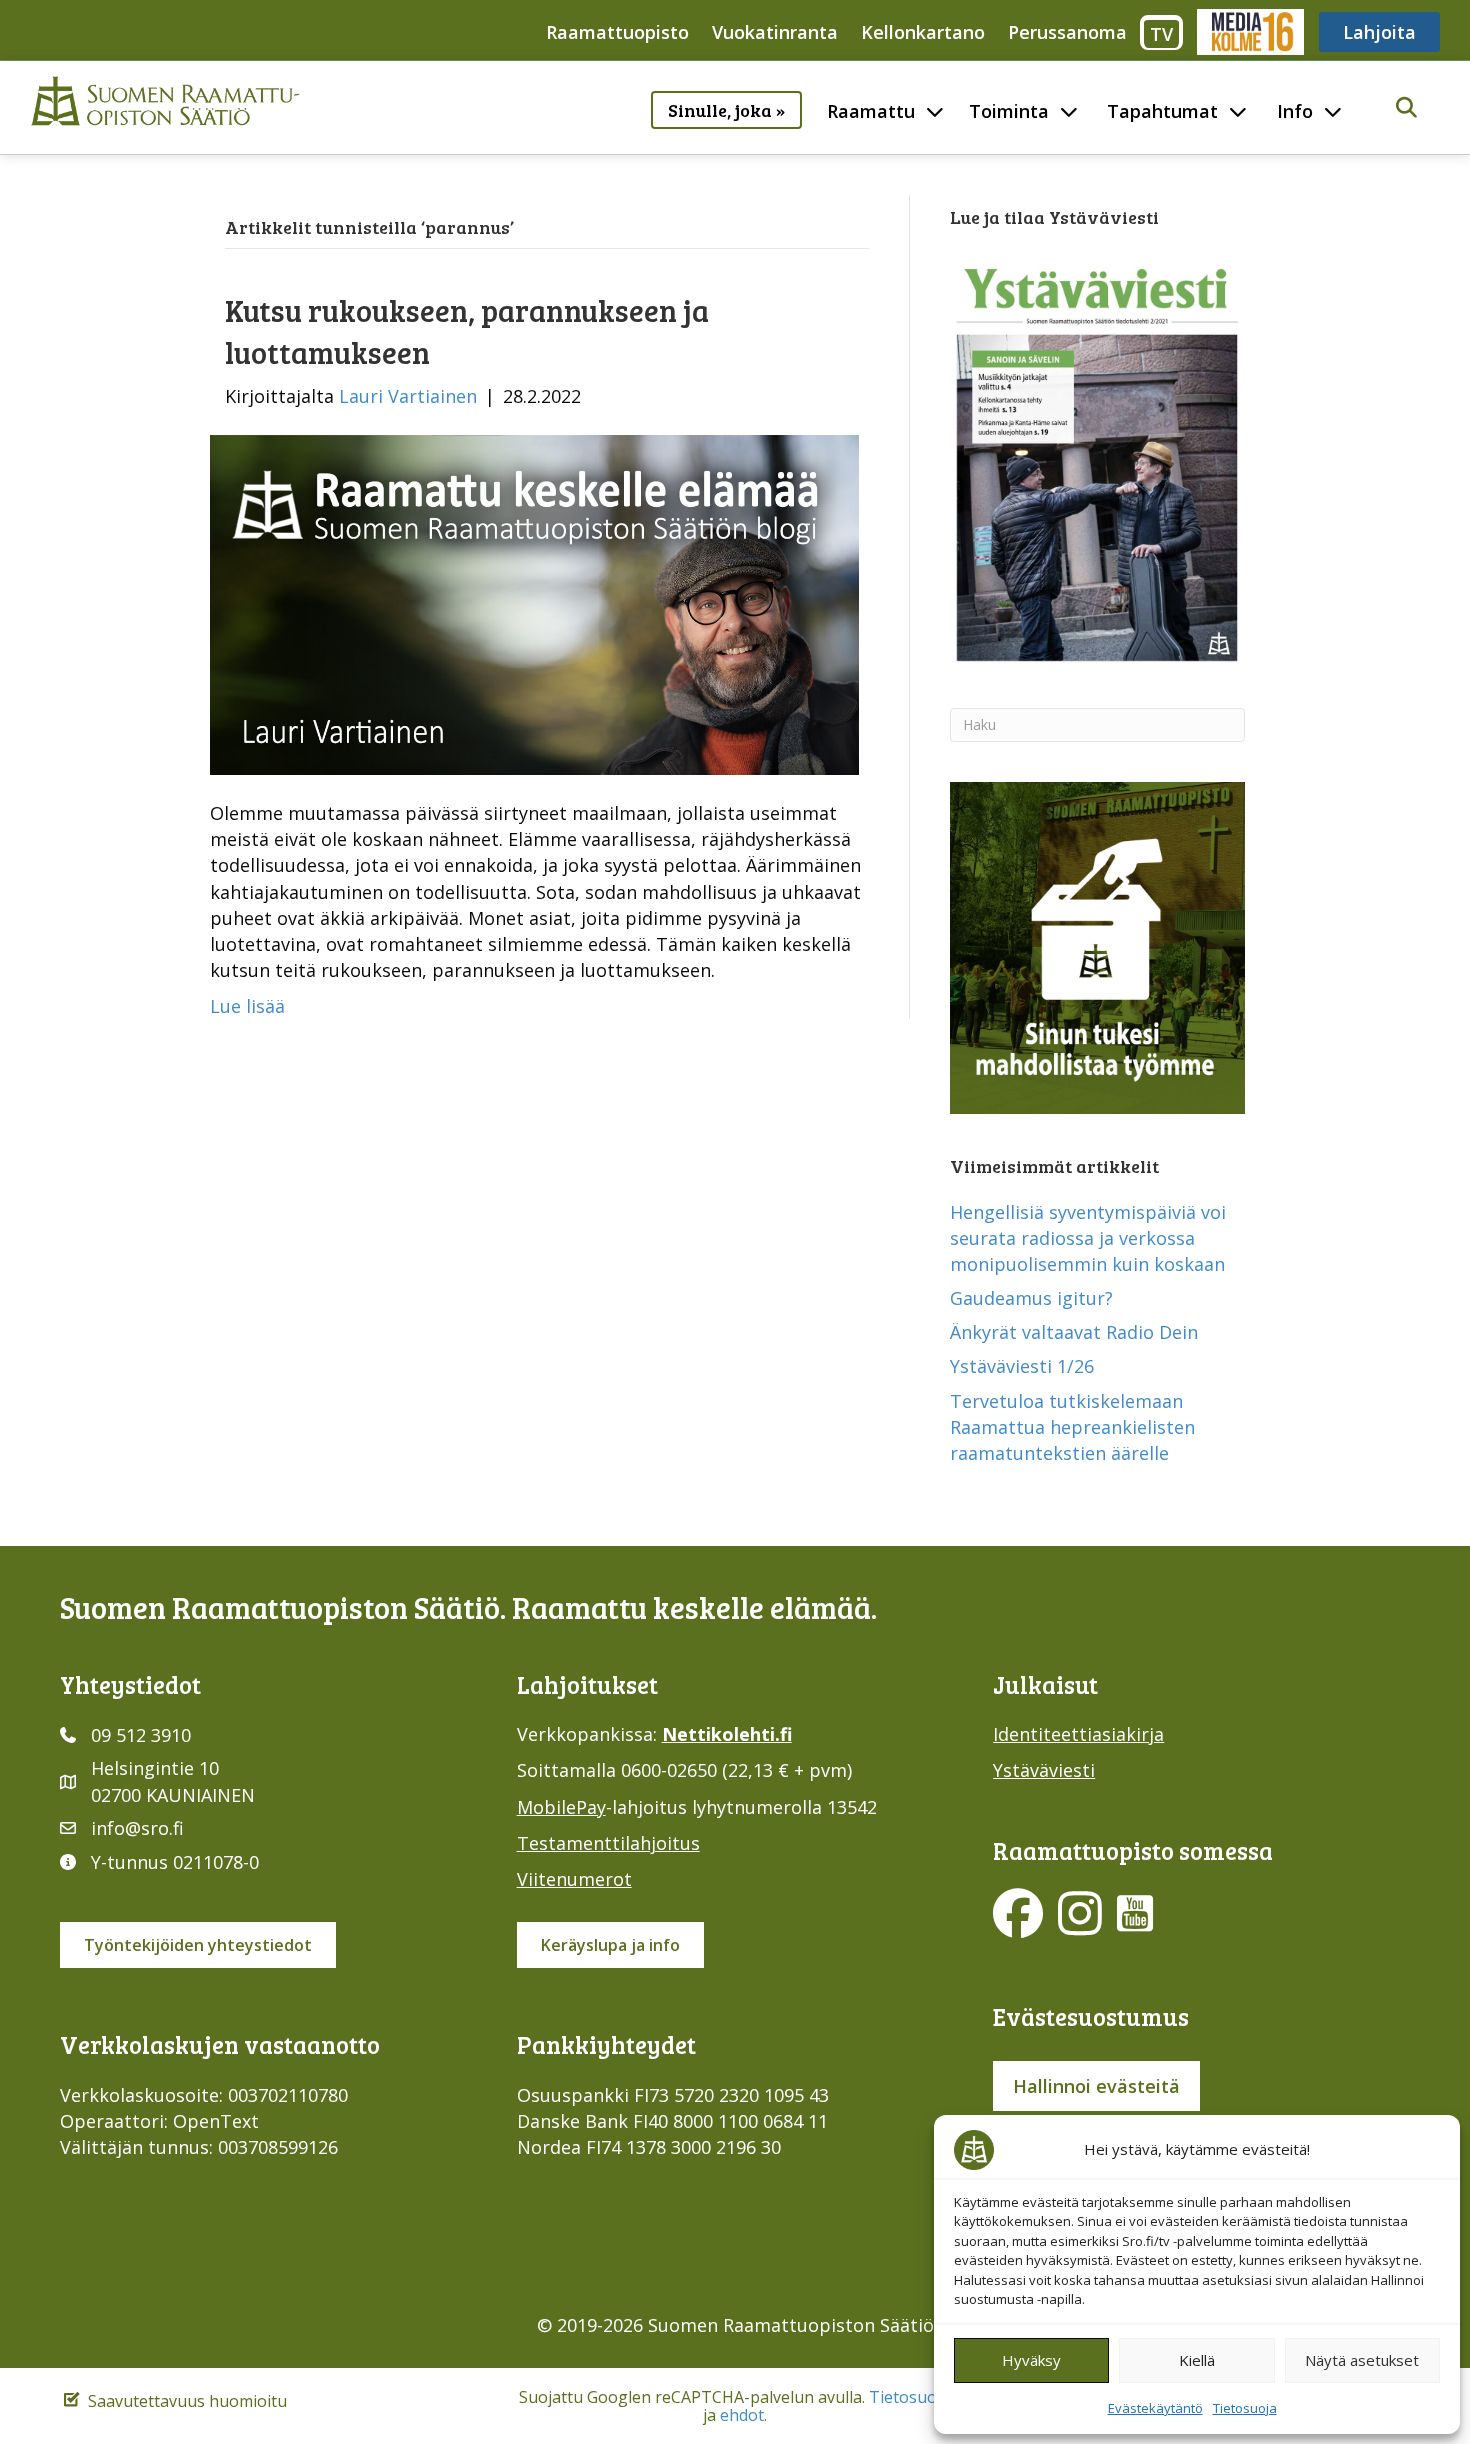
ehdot (742, 2415)
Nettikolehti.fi (727, 1734)
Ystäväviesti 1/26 (1022, 1366)
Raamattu (871, 111)
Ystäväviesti (1044, 1770)
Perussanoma (1067, 32)
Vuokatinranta (775, 32)
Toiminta (1009, 111)
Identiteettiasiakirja (1078, 1734)
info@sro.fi (137, 1828)
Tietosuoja (1245, 2408)
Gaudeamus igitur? (1031, 1298)
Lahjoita (1379, 32)
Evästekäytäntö (1155, 2408)
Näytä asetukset (1362, 2360)
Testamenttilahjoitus (608, 1843)
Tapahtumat (1162, 111)
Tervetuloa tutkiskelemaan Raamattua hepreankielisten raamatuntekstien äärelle (1072, 1427)
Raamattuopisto (617, 32)
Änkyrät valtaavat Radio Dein (1074, 1332)
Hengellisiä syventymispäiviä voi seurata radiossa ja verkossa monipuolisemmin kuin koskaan (1088, 1238)
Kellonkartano (923, 32)
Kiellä (1197, 2360)
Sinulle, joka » (726, 110)
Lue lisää (247, 1006)
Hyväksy (1031, 2360)
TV (1161, 34)
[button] (1406, 108)
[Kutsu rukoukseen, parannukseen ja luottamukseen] (534, 603)
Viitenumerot (574, 1879)
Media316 (1249, 32)
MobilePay (561, 1807)
